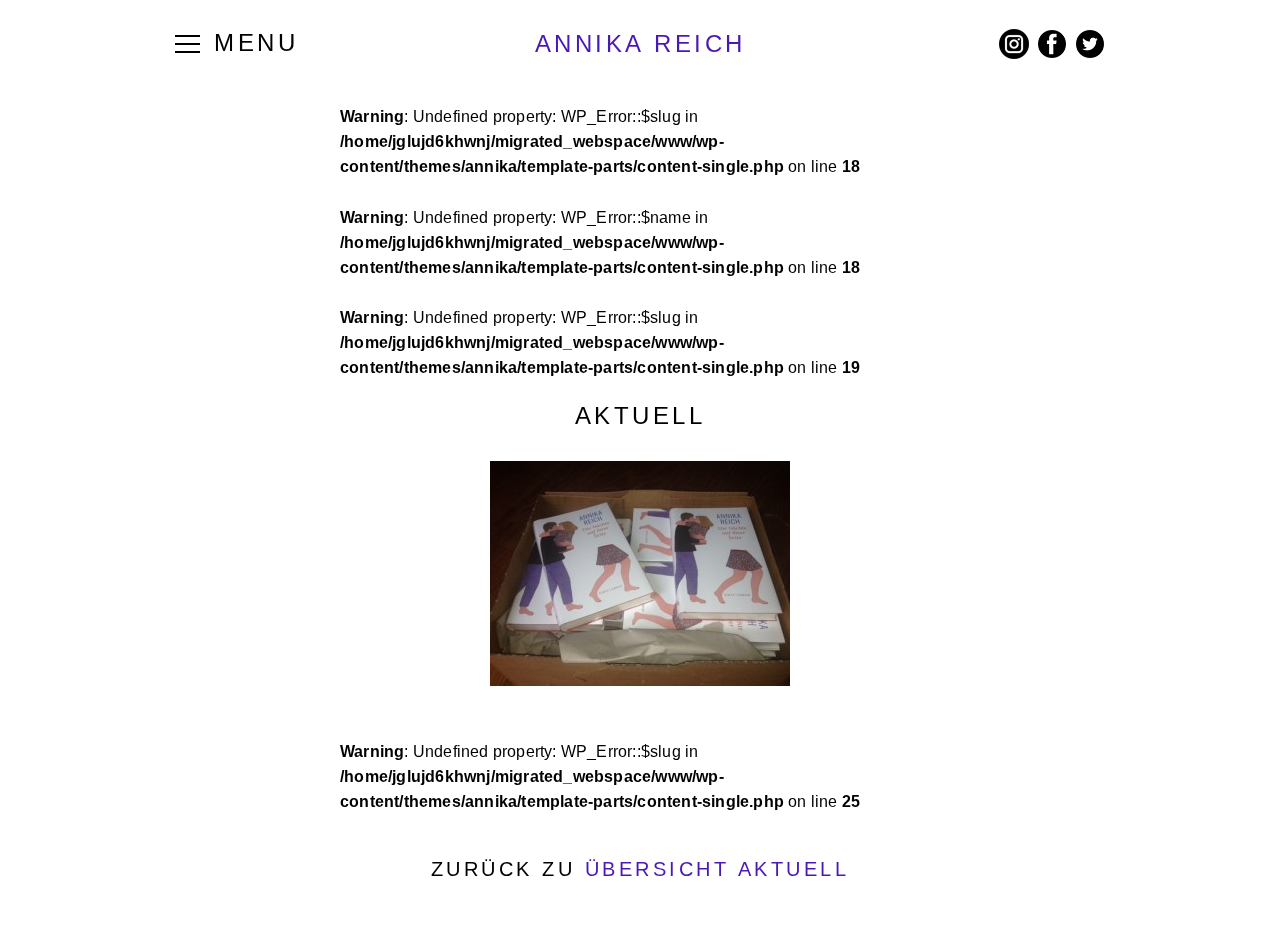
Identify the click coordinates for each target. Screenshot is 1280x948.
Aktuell (640, 415)
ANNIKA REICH (640, 43)
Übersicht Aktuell (717, 869)
